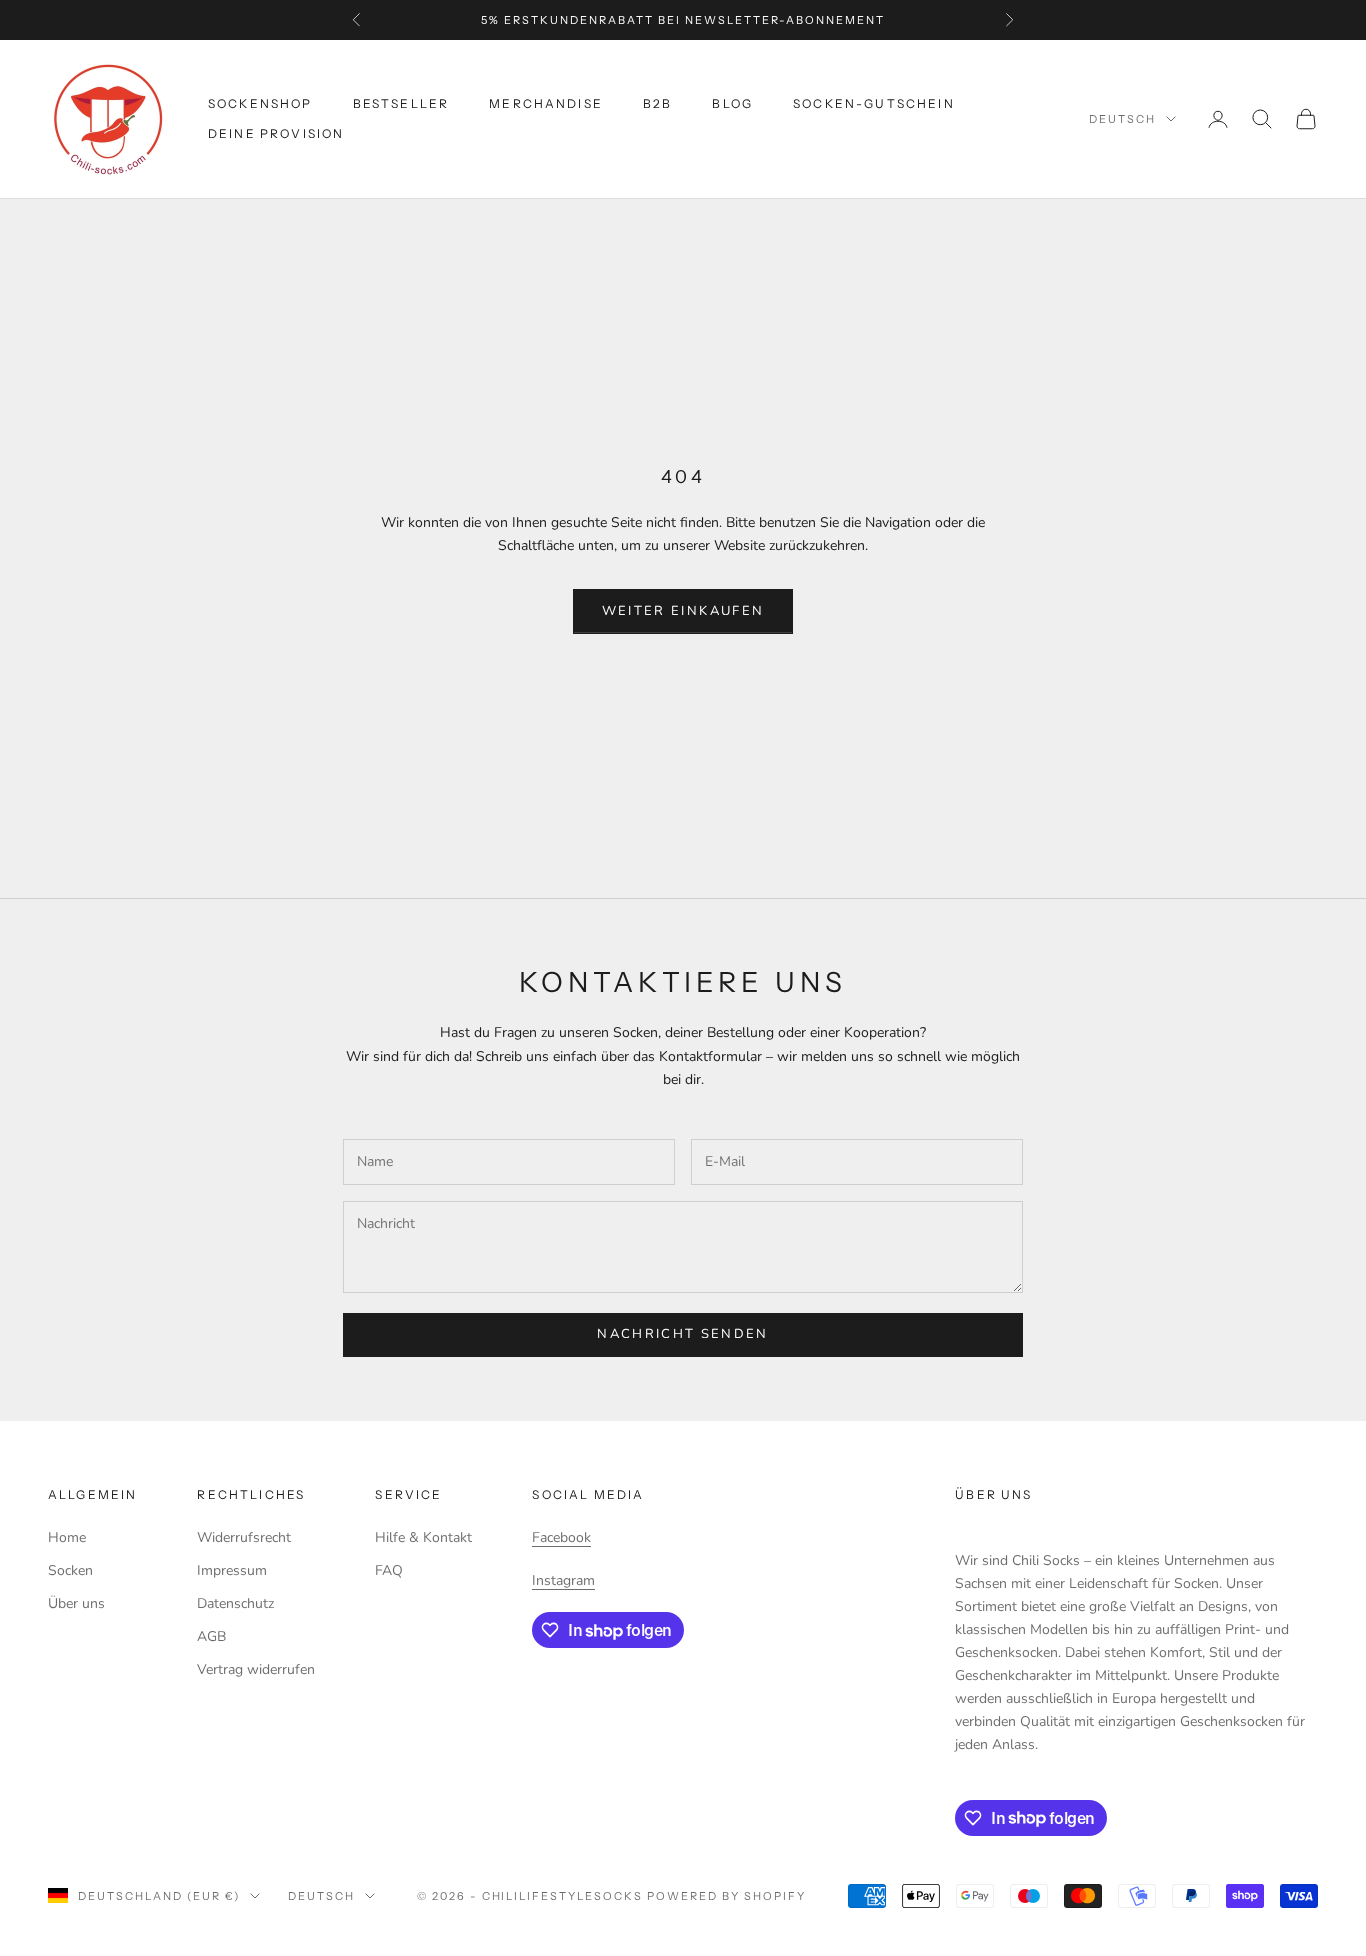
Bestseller (401, 103)
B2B (657, 103)
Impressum (232, 1570)
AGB (211, 1636)
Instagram (563, 1580)
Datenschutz (235, 1603)
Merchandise (546, 103)
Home (67, 1537)
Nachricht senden (682, 1334)
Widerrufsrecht (244, 1537)
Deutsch (1122, 119)
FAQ (389, 1570)
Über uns (76, 1603)
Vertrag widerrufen (256, 1669)
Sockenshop (260, 103)
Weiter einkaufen (683, 611)
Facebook (561, 1537)
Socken (70, 1570)
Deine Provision (276, 133)
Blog (732, 103)
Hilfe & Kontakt (423, 1537)
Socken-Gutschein (874, 103)
